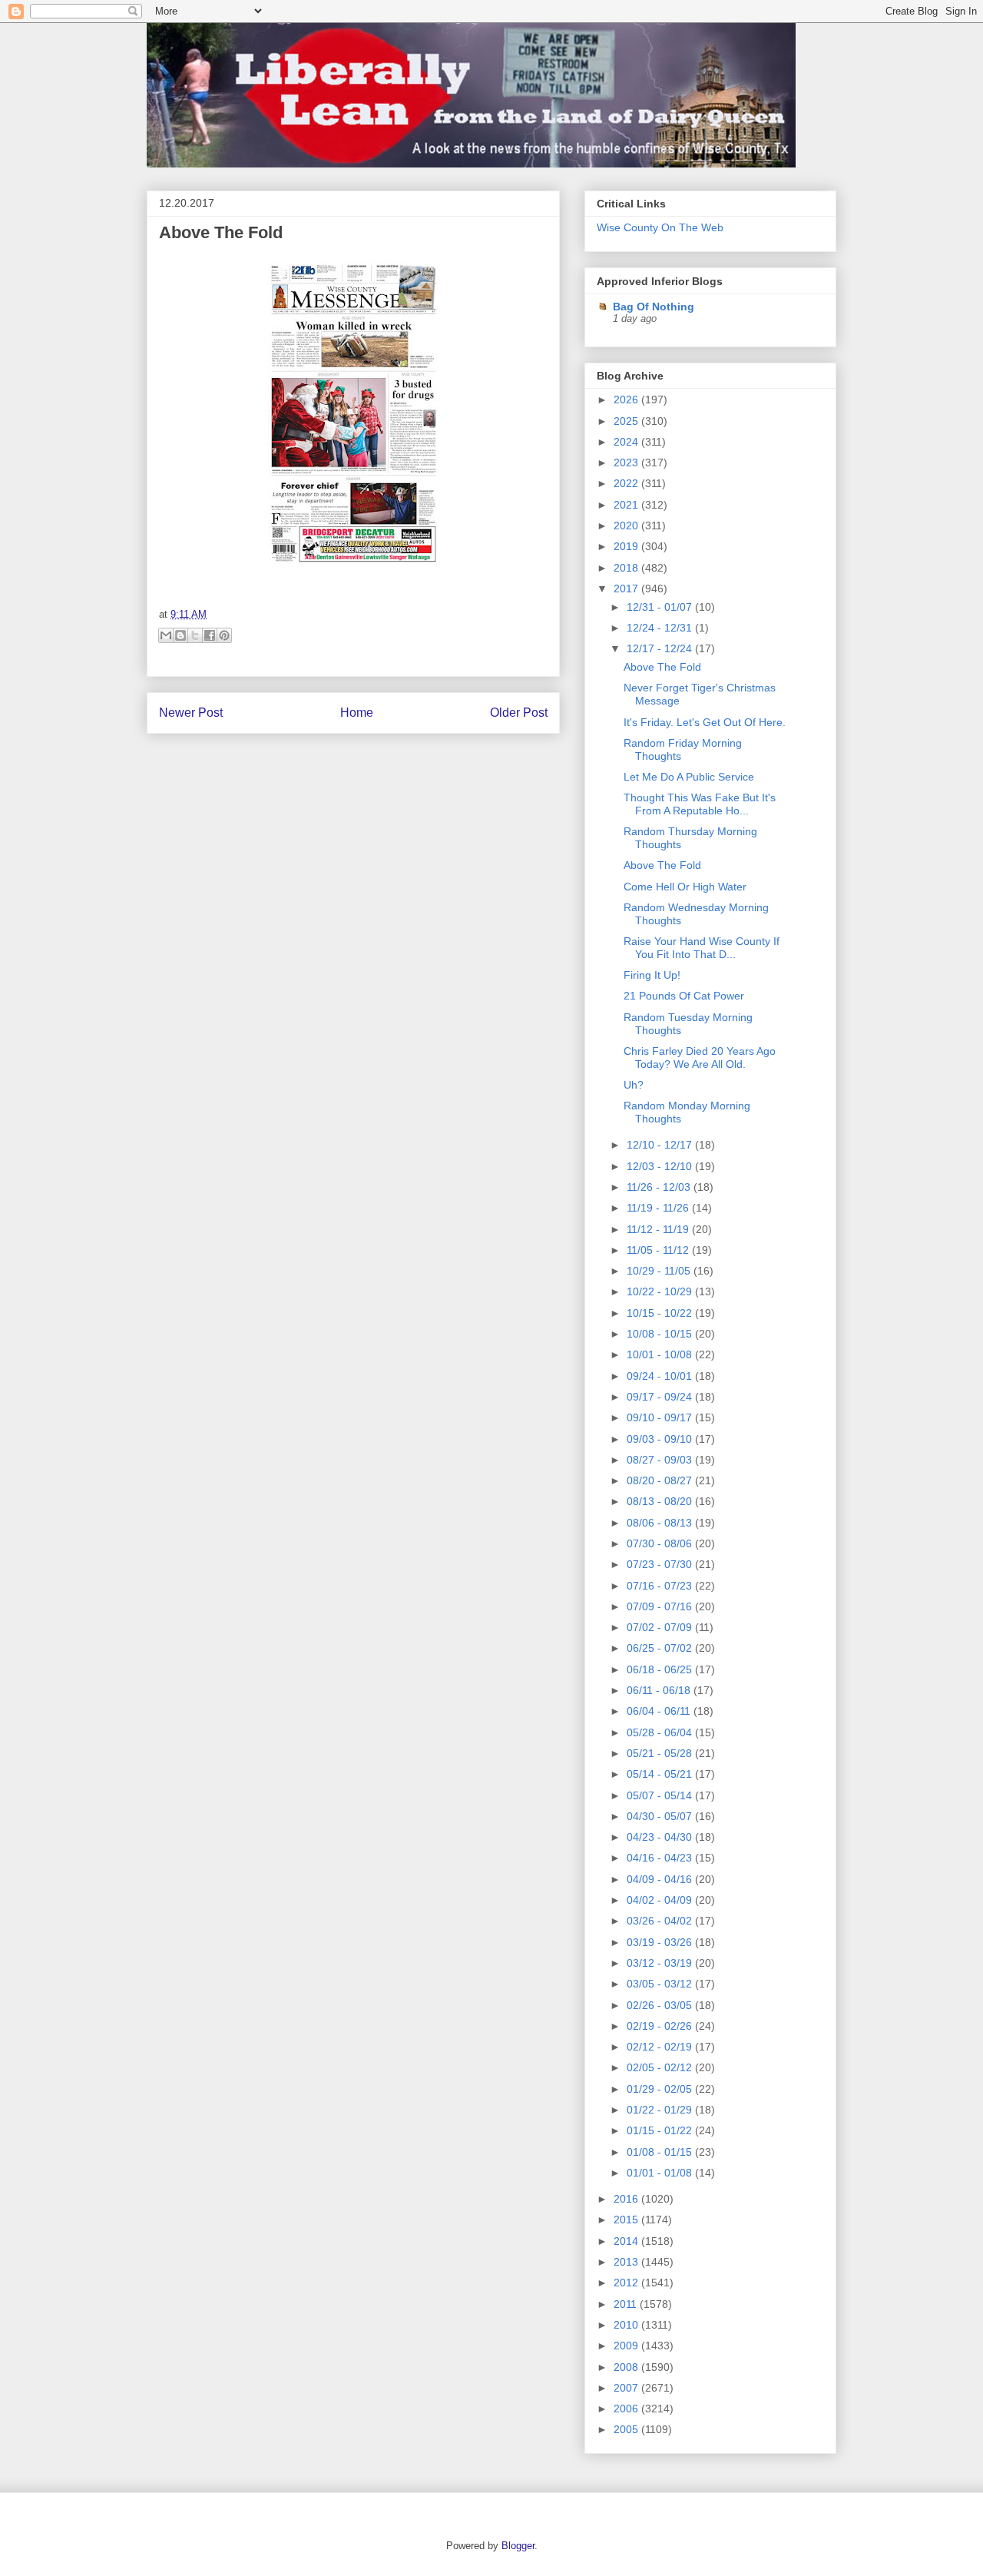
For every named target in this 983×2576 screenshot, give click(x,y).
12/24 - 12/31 (661, 628)
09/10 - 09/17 (661, 1417)
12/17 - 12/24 (661, 648)
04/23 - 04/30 (661, 1837)
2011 (627, 2304)
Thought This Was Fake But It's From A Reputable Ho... (700, 804)
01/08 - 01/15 (661, 2152)
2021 (627, 505)
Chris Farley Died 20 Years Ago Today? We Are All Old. (700, 1058)
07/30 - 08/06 (661, 1543)
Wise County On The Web (660, 227)
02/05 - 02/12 (661, 2067)
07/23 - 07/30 (661, 1564)
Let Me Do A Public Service (689, 777)
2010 (627, 2325)
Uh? (634, 1085)
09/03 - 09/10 (661, 1439)
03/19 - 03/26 (661, 1942)
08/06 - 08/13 (661, 1523)
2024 (627, 442)
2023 (627, 462)
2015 (627, 2220)
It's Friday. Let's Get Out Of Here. (705, 722)
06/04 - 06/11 (660, 1711)
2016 (627, 2199)
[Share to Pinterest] (224, 635)
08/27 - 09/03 (661, 1460)
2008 (627, 2367)
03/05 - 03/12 (661, 1984)
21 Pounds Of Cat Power (684, 996)
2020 (627, 525)
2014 (627, 2241)
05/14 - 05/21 (661, 1774)
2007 (627, 2388)
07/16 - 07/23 (661, 1586)
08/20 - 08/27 (661, 1480)
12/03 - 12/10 (661, 1166)
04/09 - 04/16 (661, 1879)
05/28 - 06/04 (661, 1732)
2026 (627, 399)
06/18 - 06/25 (661, 1669)
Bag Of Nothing (654, 307)
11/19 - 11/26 (659, 1208)
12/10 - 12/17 (661, 1145)
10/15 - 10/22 (661, 1313)
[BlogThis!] (180, 635)
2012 (627, 2283)
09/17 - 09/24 (661, 1397)
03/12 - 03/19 (661, 1963)
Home (357, 713)
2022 (627, 483)
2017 (627, 588)
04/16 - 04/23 (661, 1858)
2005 (627, 2429)
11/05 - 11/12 (659, 1250)
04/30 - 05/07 (661, 1816)
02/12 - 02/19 (661, 2047)
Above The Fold (221, 232)
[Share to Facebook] (210, 635)
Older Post (519, 713)
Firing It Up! (652, 975)
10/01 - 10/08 (661, 1354)
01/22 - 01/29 (661, 2110)
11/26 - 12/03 (660, 1187)
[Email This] (166, 635)
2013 (627, 2262)
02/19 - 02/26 (661, 2026)
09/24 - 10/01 (661, 1376)
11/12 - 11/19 (659, 1229)
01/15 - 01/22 (661, 2130)
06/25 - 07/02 (661, 1648)
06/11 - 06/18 (660, 1690)
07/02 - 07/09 (661, 1627)
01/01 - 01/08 (661, 2173)
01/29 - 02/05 (661, 2089)
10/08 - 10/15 (661, 1334)
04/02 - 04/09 (661, 1900)
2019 (627, 546)
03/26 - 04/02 (661, 1921)
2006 (627, 2409)
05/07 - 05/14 (661, 1795)
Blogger (518, 2546)
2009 (627, 2346)
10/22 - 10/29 (661, 1291)
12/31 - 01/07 (661, 607)
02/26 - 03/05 (661, 2005)
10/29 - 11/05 (660, 1271)
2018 (627, 568)
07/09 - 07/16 (661, 1606)
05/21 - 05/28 (661, 1753)
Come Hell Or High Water (685, 887)
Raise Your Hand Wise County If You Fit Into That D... (702, 948)
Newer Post (191, 713)
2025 (627, 421)
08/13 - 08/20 (661, 1501)
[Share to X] (195, 635)
